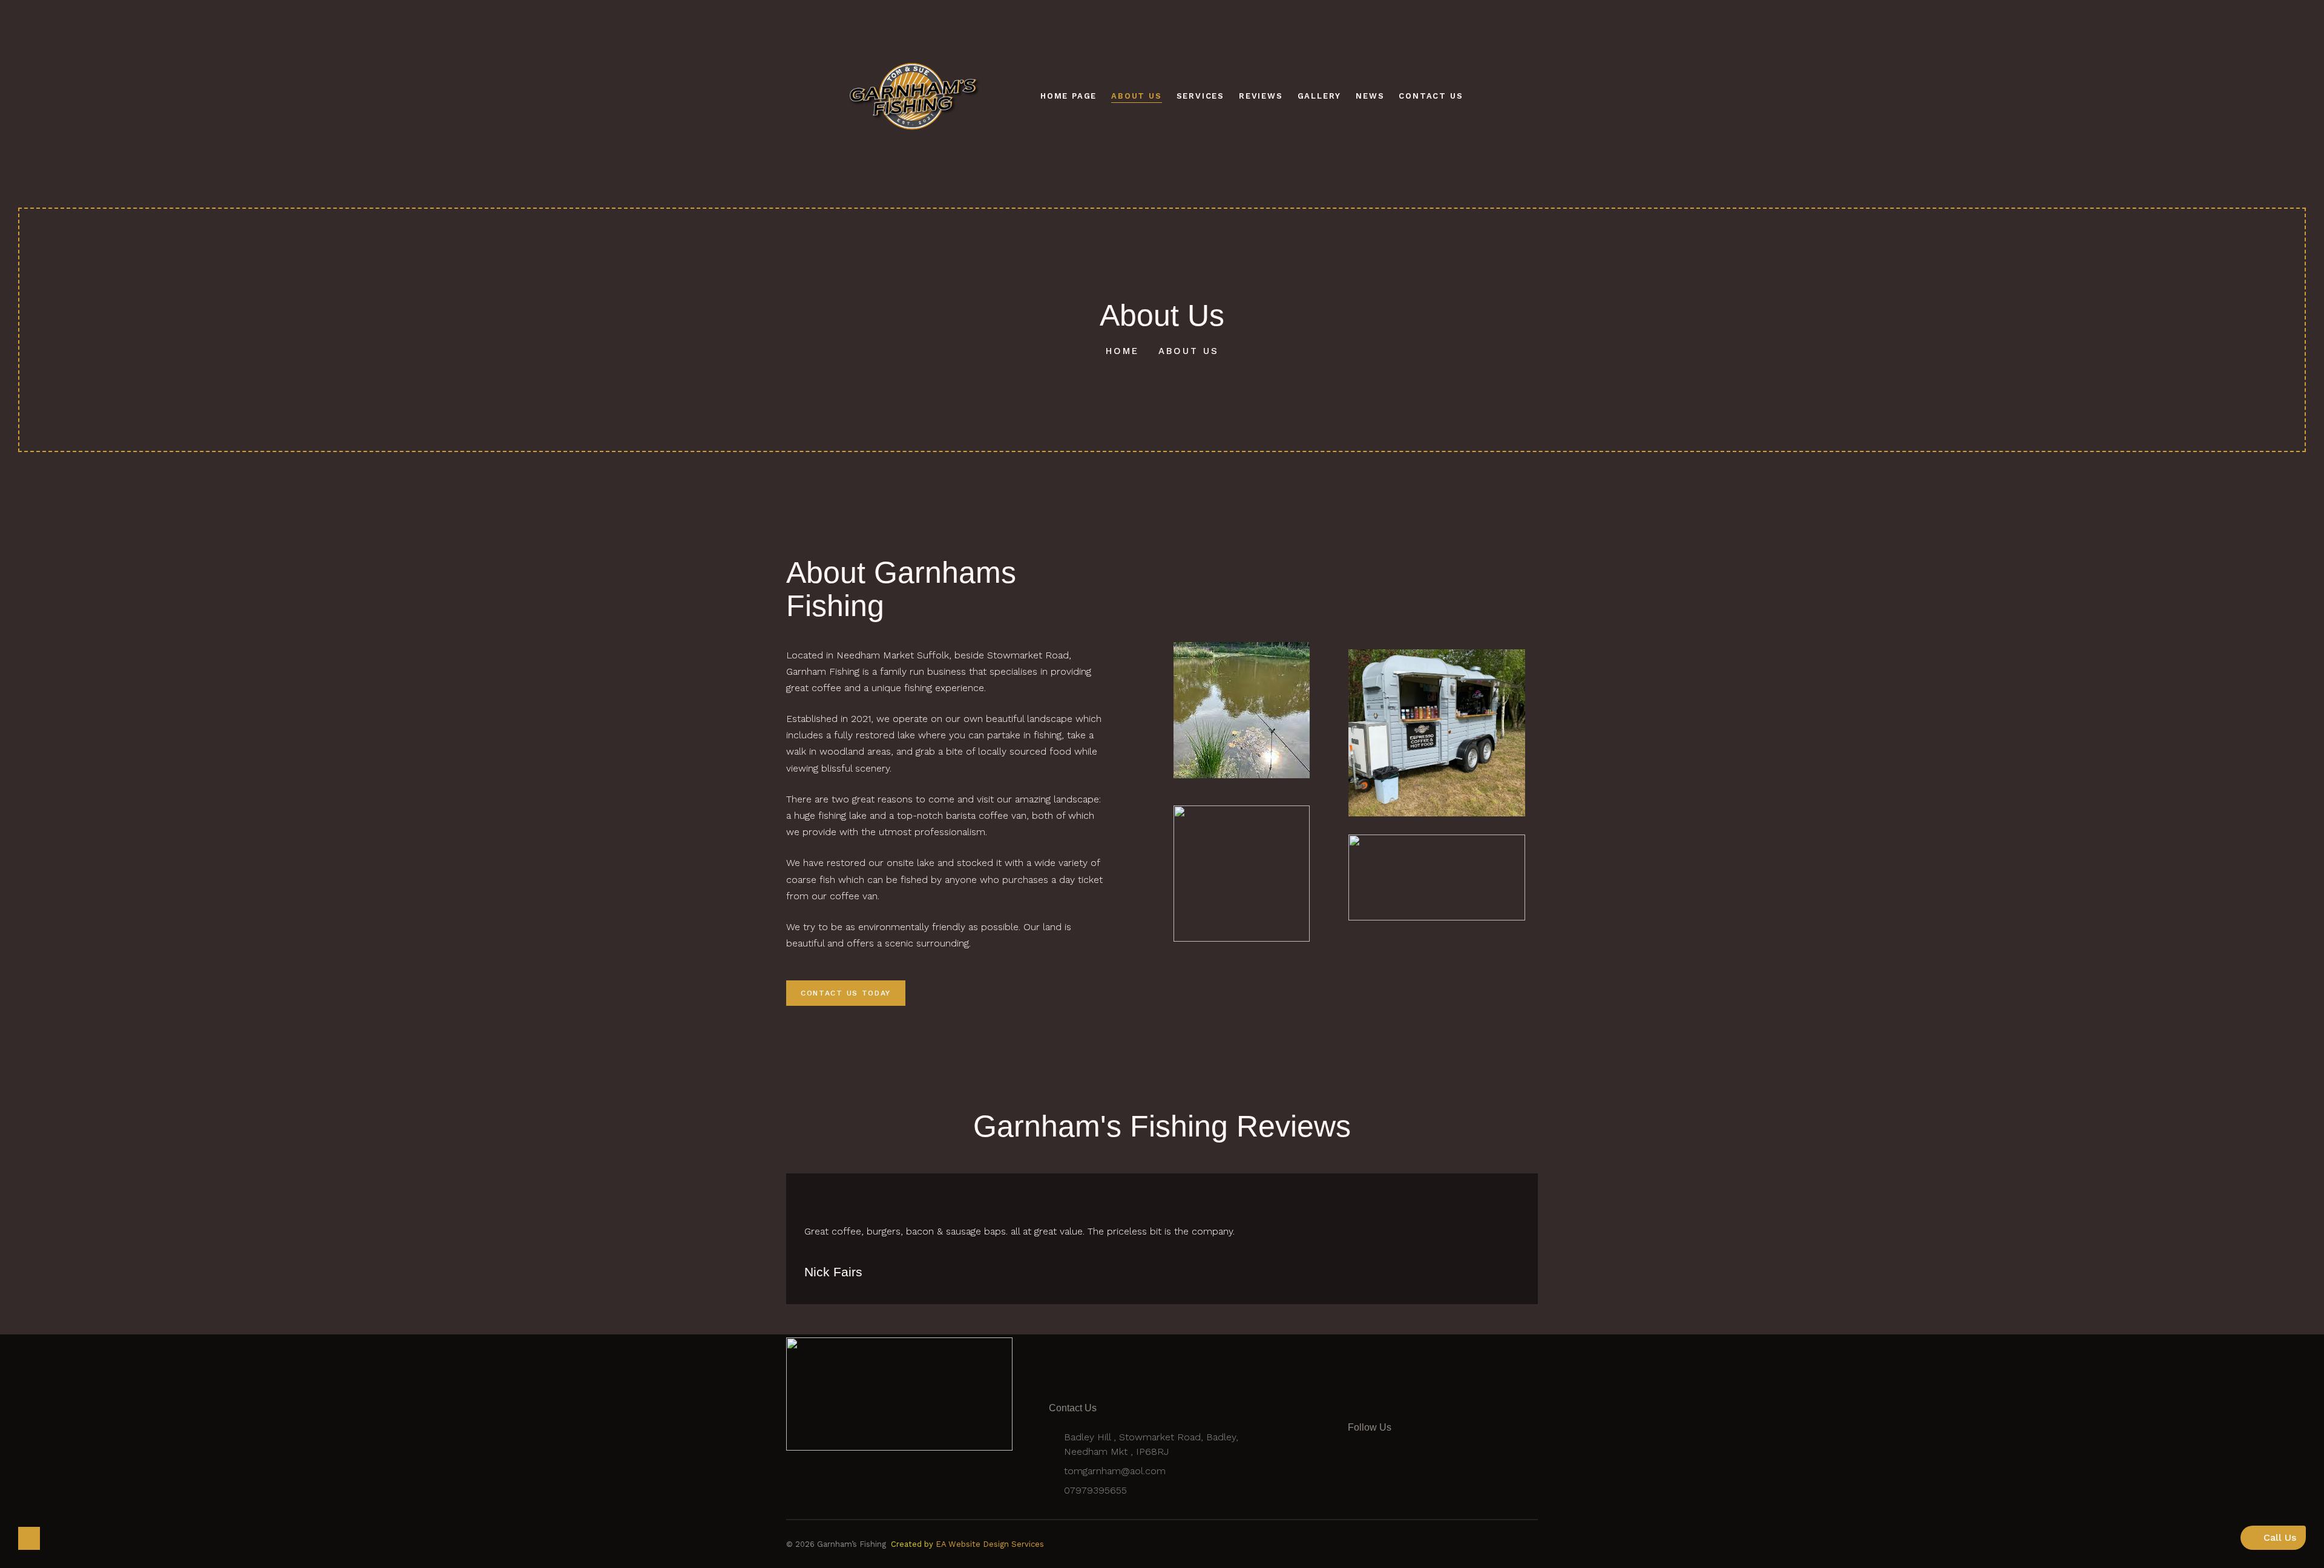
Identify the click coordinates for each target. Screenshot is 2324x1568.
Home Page (1068, 96)
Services (1200, 96)
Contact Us (1431, 96)
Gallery (1320, 96)
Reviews (1261, 96)
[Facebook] (1367, 1474)
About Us (1136, 96)
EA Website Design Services (990, 1544)
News (1370, 96)
